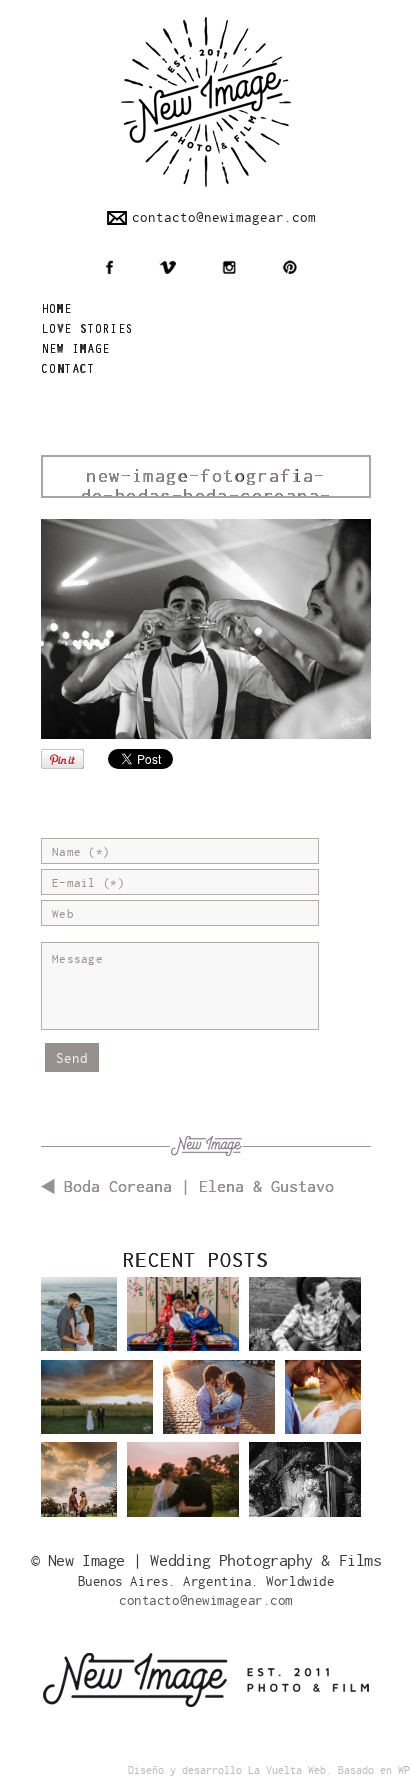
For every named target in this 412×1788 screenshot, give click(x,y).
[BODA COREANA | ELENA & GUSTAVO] (183, 1329)
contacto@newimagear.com (224, 217)
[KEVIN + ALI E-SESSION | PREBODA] (79, 1321)
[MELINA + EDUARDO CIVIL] (305, 1494)
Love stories (87, 330)
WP (404, 1770)
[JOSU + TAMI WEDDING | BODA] (323, 1404)
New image (75, 350)
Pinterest (289, 267)
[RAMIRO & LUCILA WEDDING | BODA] (97, 1412)
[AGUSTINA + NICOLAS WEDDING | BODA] (183, 1494)
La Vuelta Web (287, 1770)
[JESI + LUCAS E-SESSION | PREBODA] (305, 1329)
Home (56, 310)
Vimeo (167, 267)
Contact (68, 370)
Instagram (229, 267)
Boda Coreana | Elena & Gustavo (199, 1187)
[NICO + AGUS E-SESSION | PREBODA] (79, 1486)
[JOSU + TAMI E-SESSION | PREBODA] (219, 1412)
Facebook (109, 267)
